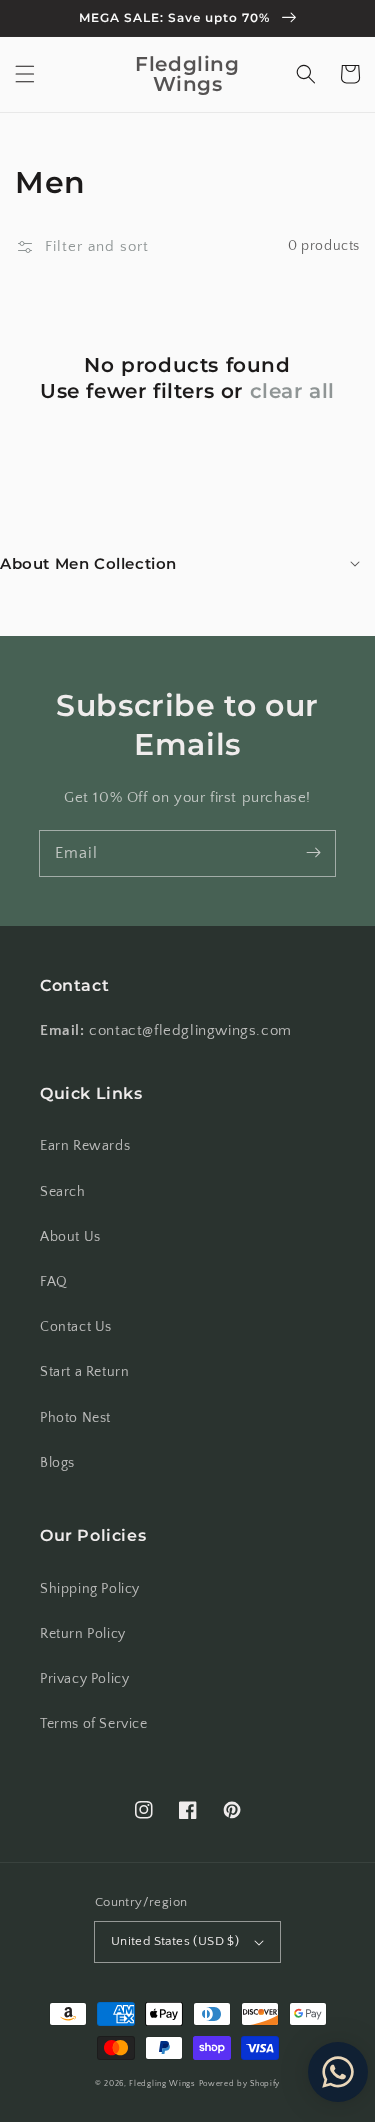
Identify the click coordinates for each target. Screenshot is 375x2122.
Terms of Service (94, 1724)
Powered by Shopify (240, 2083)
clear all (292, 391)
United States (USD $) (175, 1941)
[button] (25, 74)
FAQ (54, 1282)
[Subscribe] (313, 853)
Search (63, 1192)
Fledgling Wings (162, 2083)
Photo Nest (75, 1418)
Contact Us (76, 1327)
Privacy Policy (84, 1679)
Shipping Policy (90, 1589)
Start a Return (84, 1372)
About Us (70, 1237)
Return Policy (83, 1634)
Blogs (57, 1463)
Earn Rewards (85, 1146)
